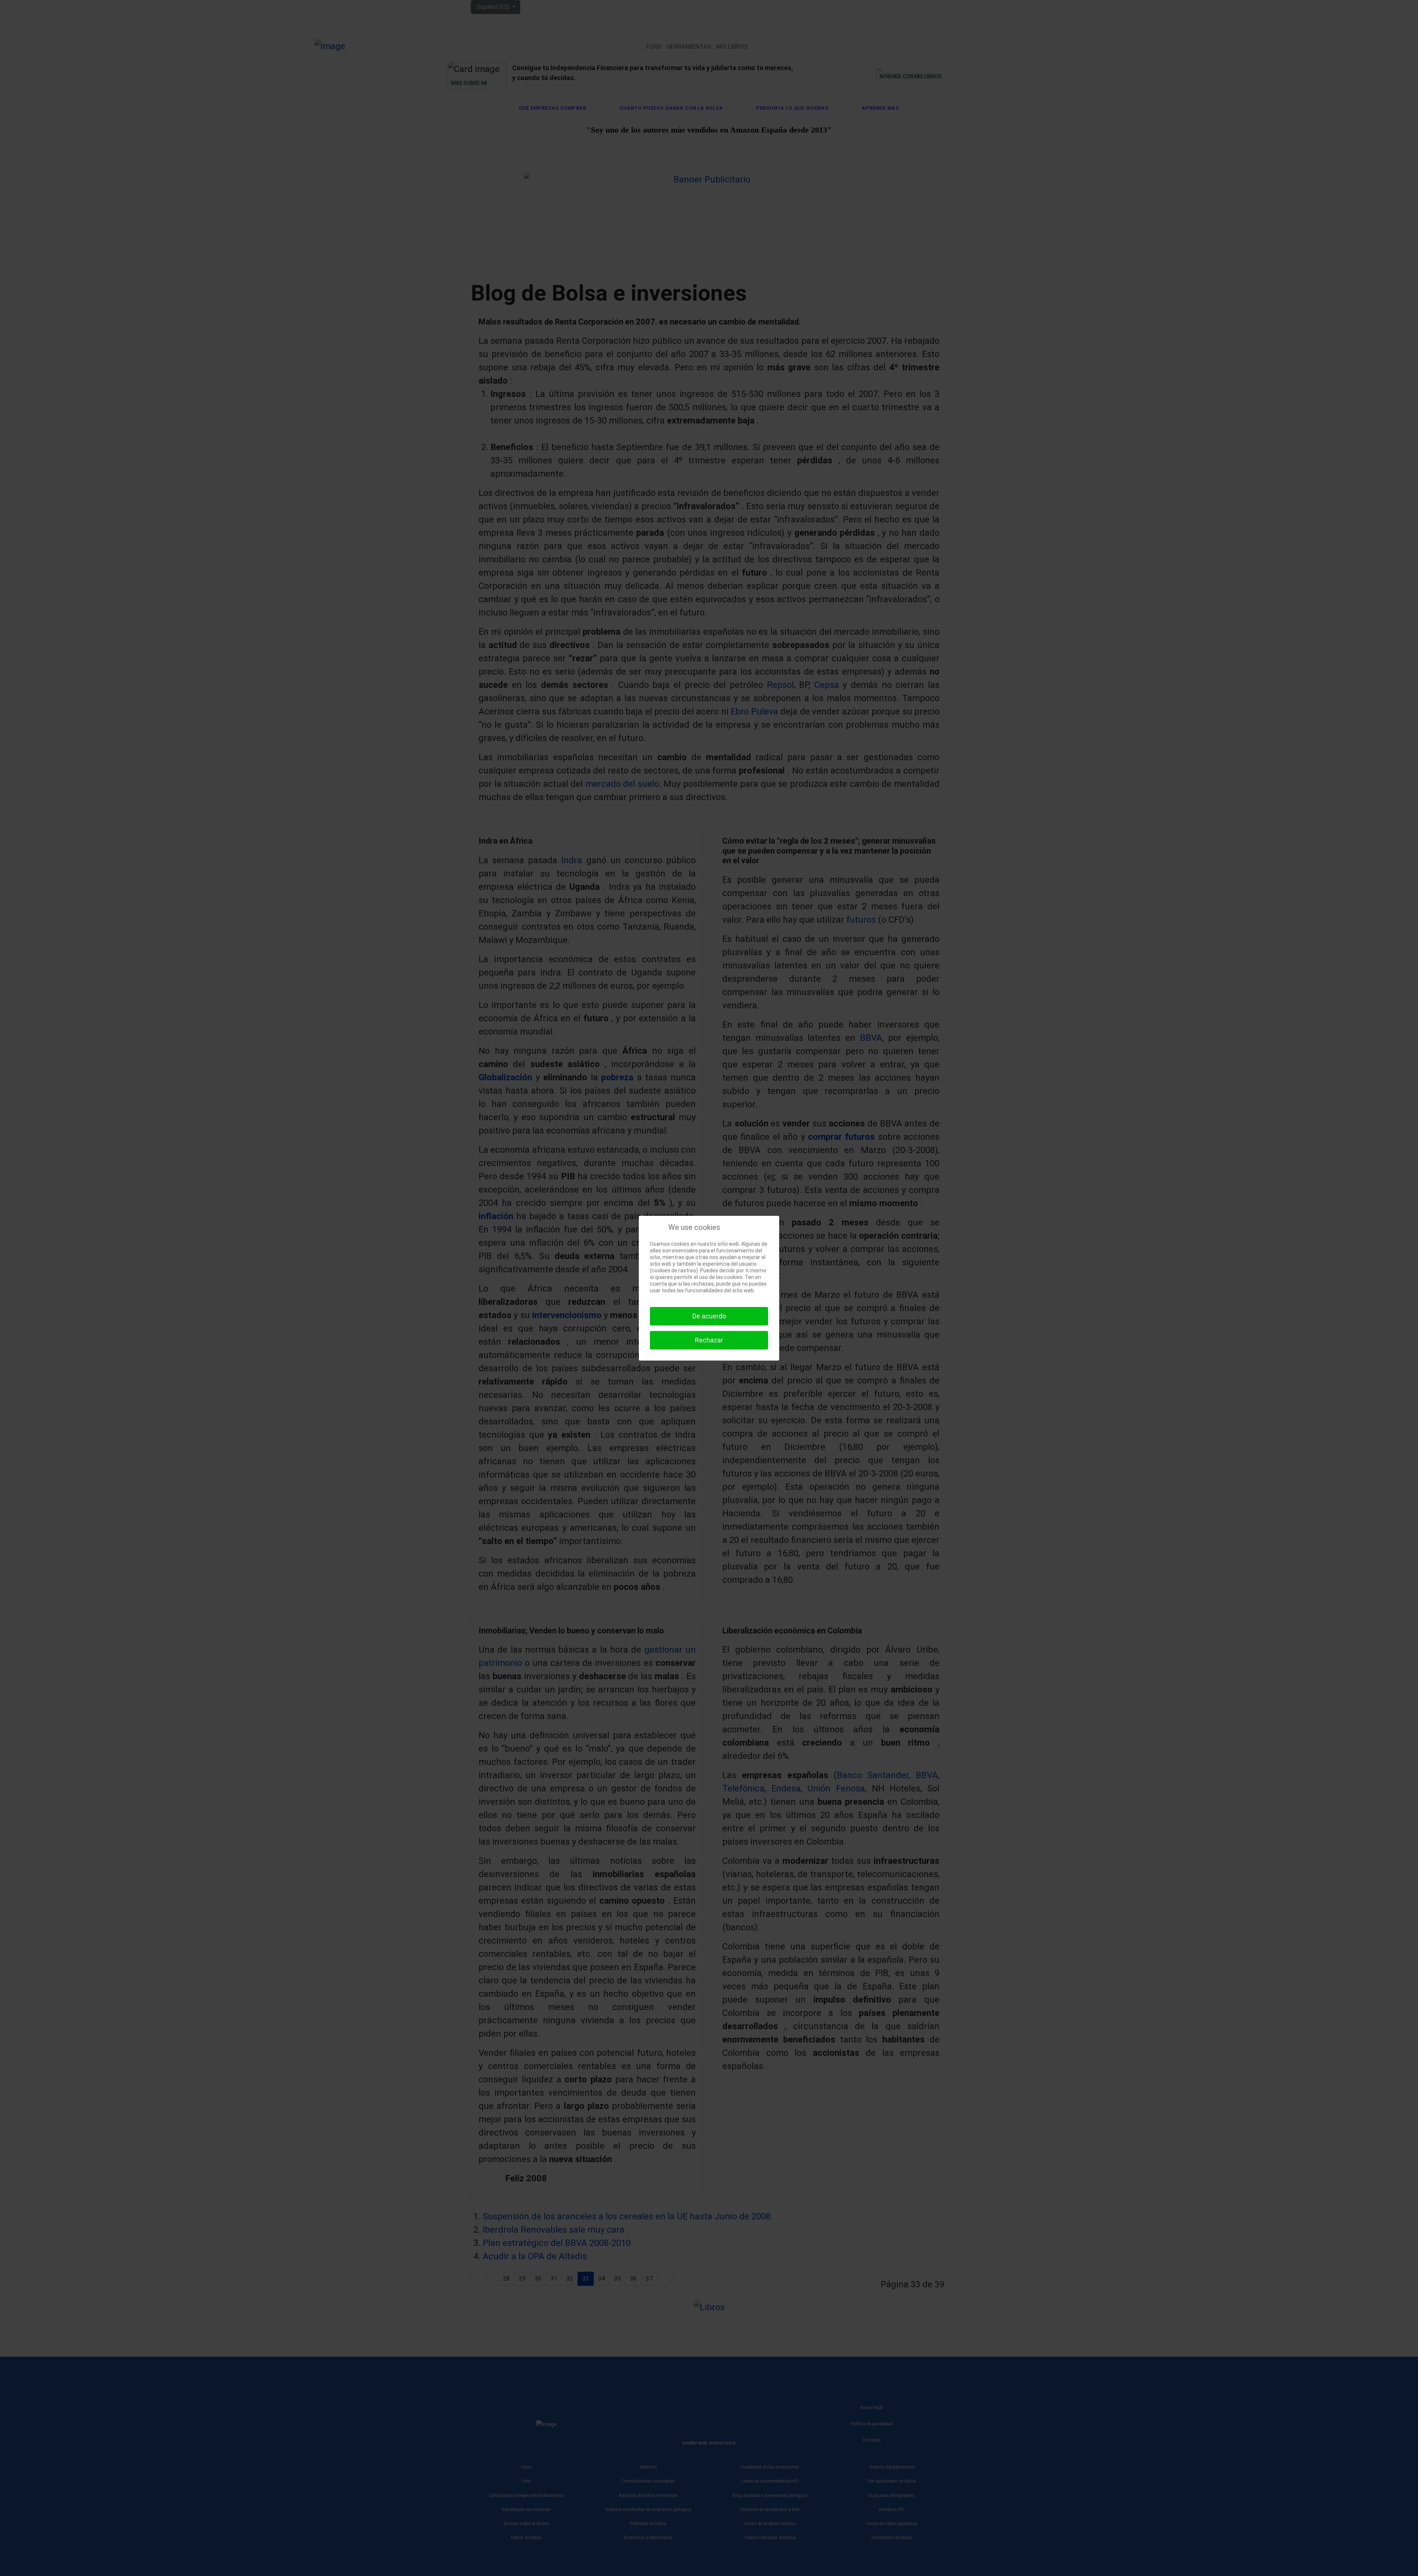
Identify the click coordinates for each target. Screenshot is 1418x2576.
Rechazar (709, 1340)
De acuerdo (709, 1316)
